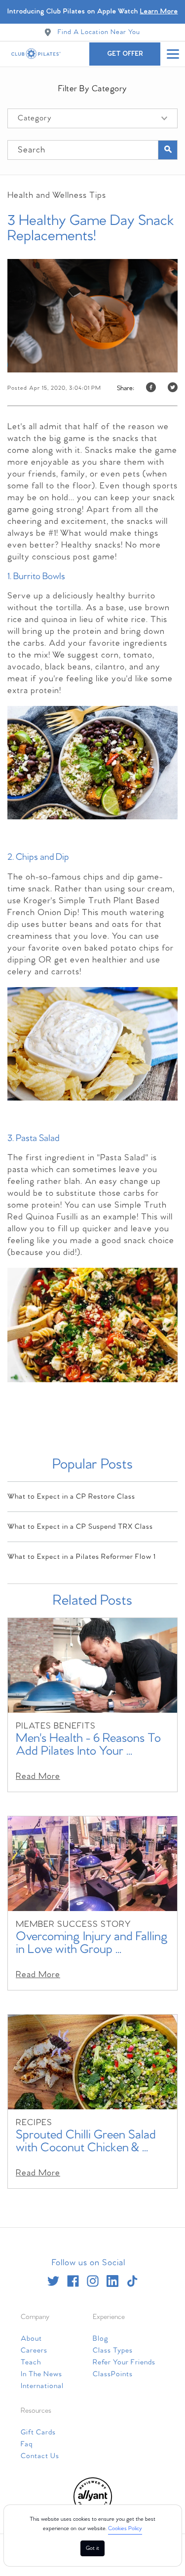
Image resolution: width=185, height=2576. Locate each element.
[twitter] (53, 2281)
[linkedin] (112, 2281)
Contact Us (40, 2456)
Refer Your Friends (124, 2362)
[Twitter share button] (173, 388)
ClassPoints (113, 2374)
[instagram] (93, 2281)
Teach (31, 2362)
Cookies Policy (125, 2529)
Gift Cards (38, 2432)
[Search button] (168, 150)
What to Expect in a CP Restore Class (71, 1497)
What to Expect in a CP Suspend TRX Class (80, 1527)
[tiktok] (132, 2281)
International (42, 2386)
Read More (38, 1777)
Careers (34, 2351)
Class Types (113, 2351)
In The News (41, 2374)
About (31, 2339)
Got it (92, 2548)
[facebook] (73, 2281)
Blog (101, 2339)
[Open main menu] (173, 54)
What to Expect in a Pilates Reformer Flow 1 (82, 1557)
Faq (27, 2444)
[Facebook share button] (151, 388)
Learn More (159, 12)
